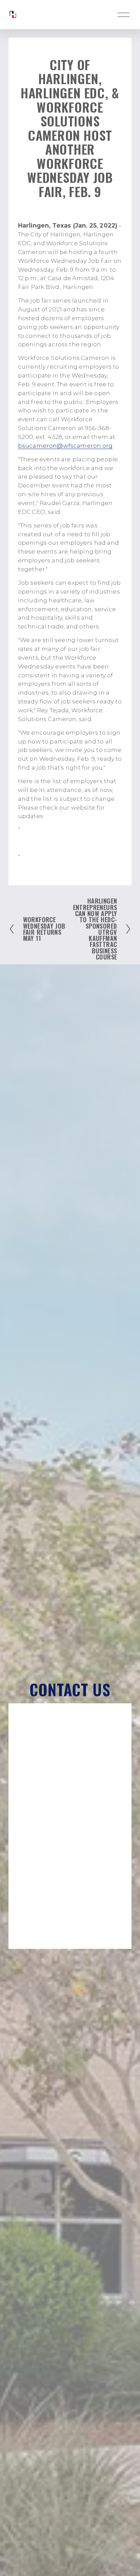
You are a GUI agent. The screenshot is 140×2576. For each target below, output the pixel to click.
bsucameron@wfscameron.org (65, 446)
